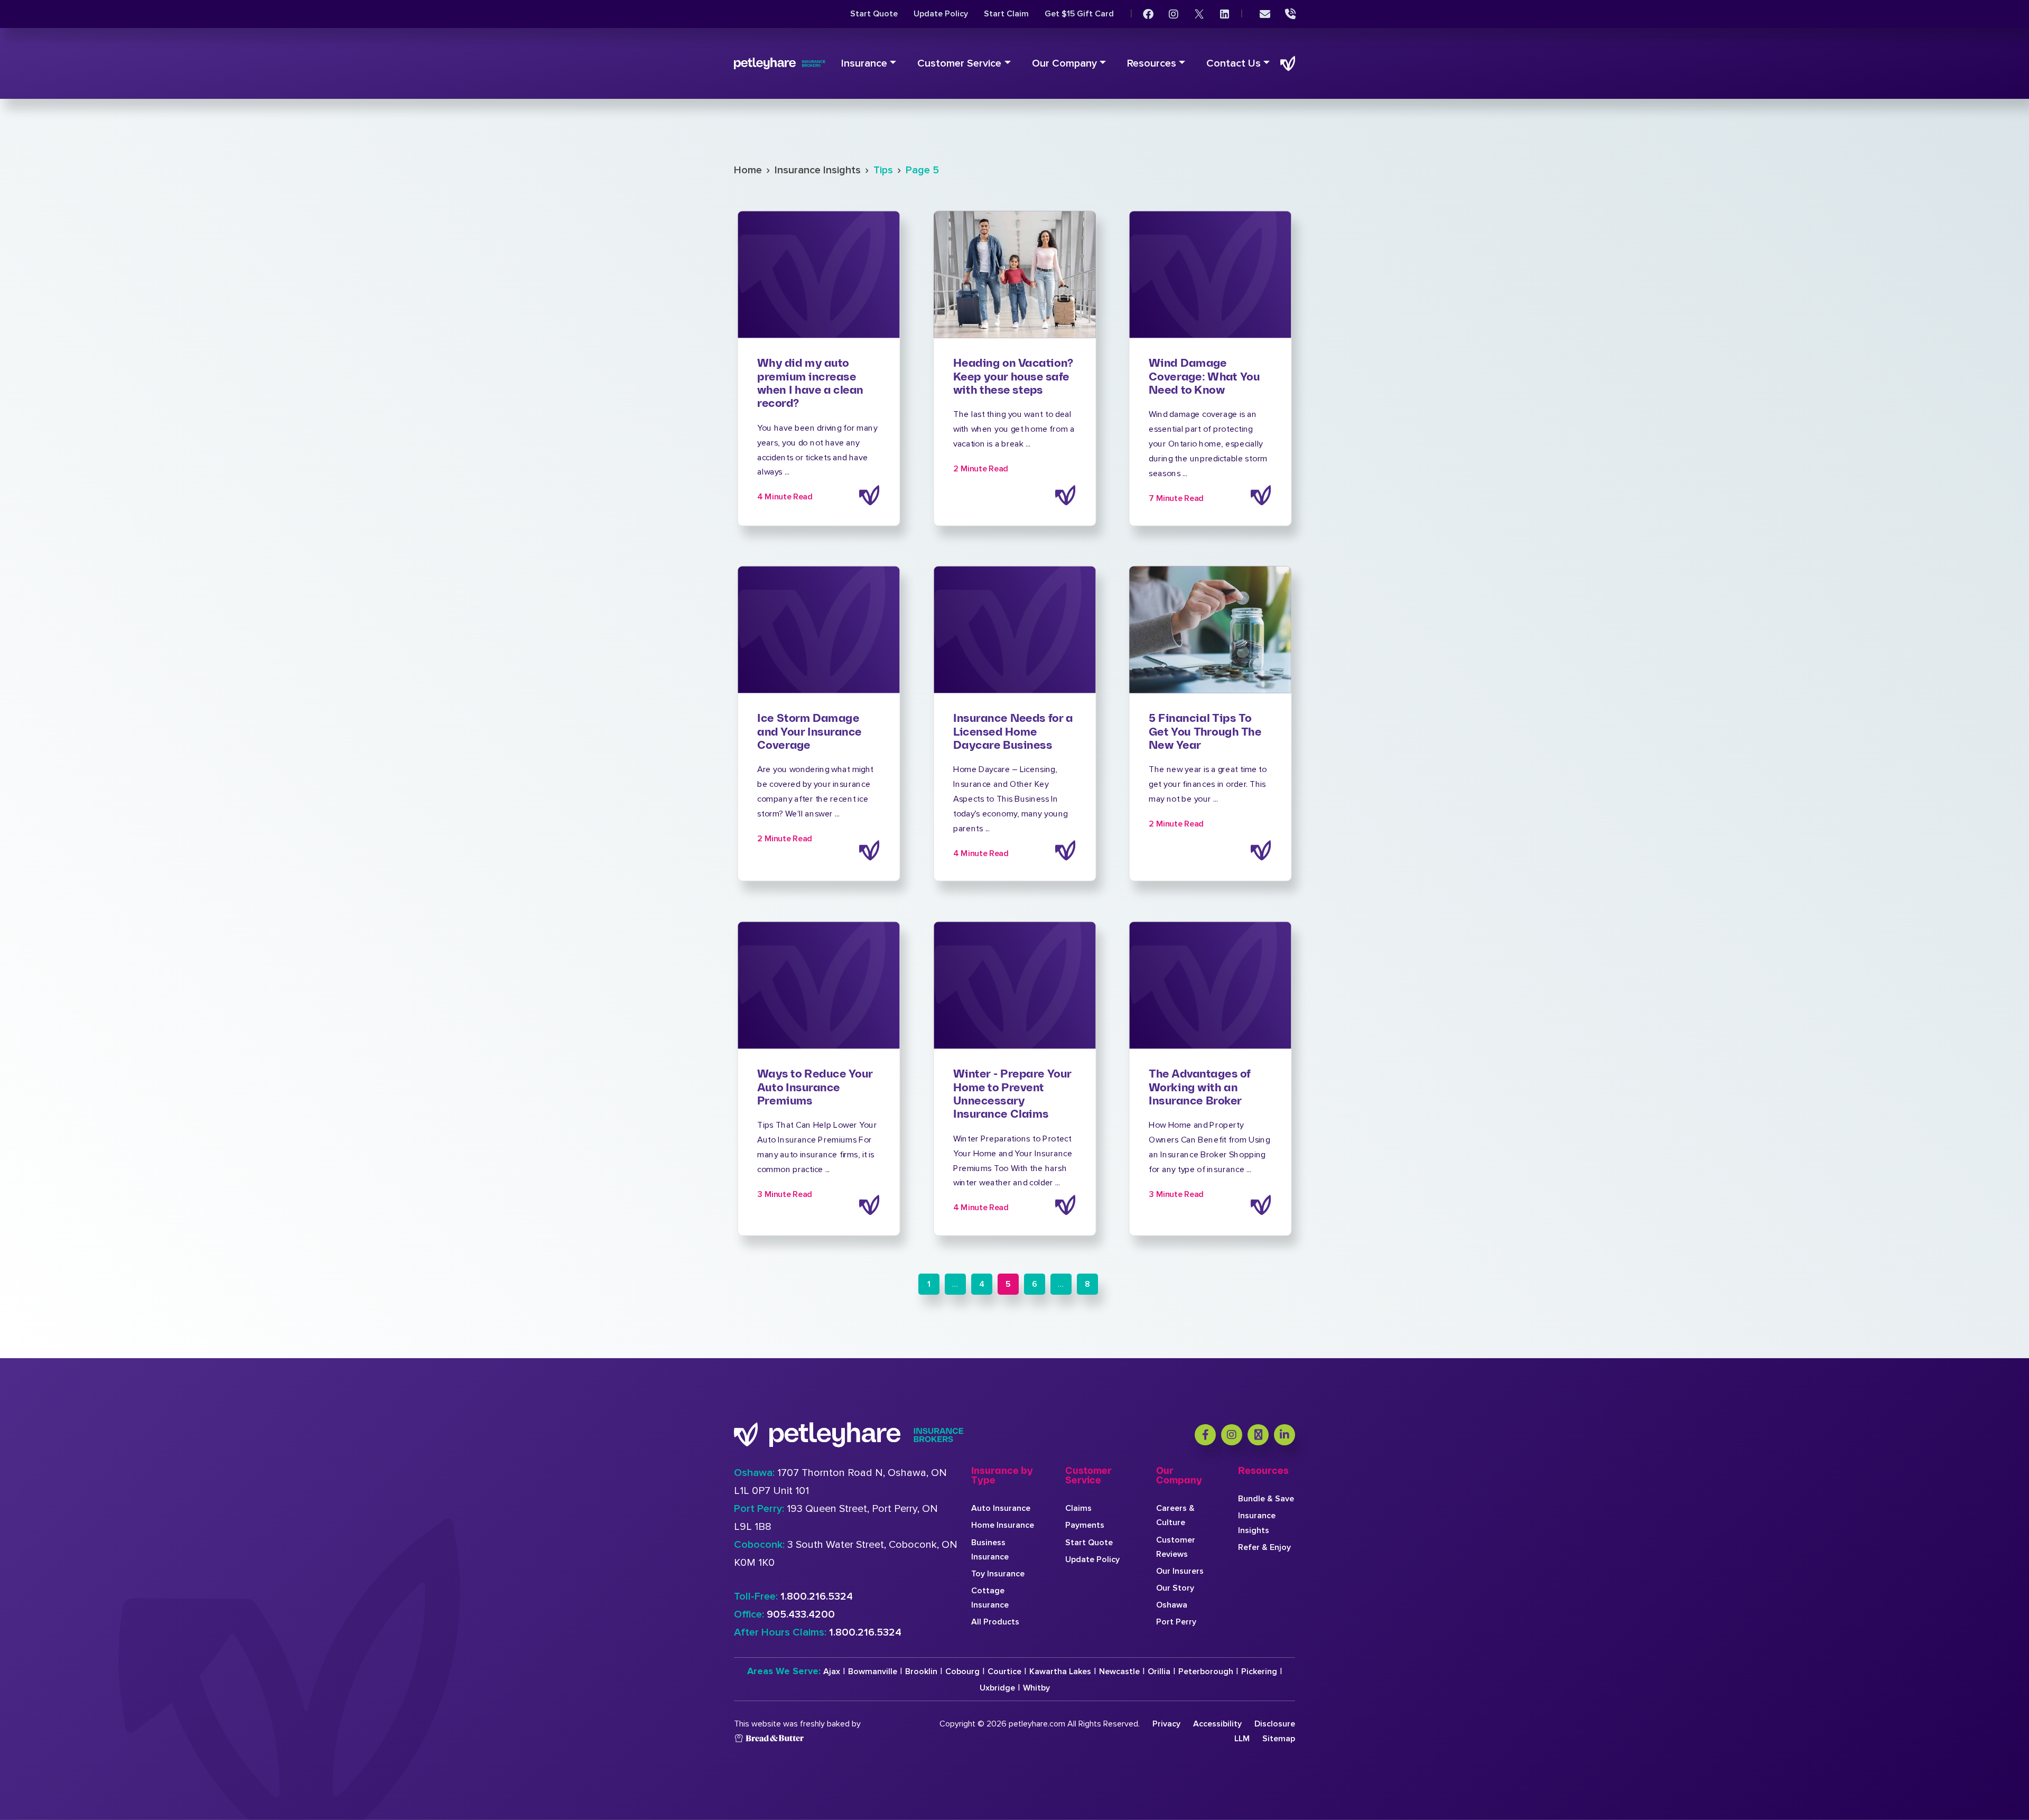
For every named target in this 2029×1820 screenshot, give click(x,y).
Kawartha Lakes (1060, 1672)
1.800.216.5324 (817, 1596)
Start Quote (874, 14)
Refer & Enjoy (1264, 1547)
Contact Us (1234, 63)
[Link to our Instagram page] (1174, 14)
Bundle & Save (1266, 1499)
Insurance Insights (818, 170)
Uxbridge (997, 1688)
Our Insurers (1180, 1571)
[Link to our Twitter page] (1199, 14)
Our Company (1064, 63)
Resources (1152, 63)
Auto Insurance (1001, 1508)
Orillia (1159, 1672)
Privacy (1166, 1724)
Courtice (1004, 1672)
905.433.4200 (801, 1614)
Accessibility (1217, 1724)
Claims (1078, 1508)
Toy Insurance (998, 1574)
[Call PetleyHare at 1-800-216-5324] (1290, 14)
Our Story (1175, 1588)
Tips (883, 170)
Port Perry (1176, 1622)
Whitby (1036, 1688)
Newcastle (1119, 1672)
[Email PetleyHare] (1265, 14)
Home (748, 170)
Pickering (1259, 1672)
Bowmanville (873, 1672)
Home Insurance (1003, 1525)
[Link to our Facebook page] (1148, 14)
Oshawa (1172, 1605)
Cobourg (962, 1672)
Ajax (832, 1672)
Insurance (864, 63)
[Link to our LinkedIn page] (1224, 14)
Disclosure (1275, 1724)
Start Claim (1006, 14)
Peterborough (1206, 1672)
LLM (1242, 1739)
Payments (1085, 1525)
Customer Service (959, 63)
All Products (995, 1622)
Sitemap (1279, 1739)
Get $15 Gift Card (1079, 14)
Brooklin (921, 1672)
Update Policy (941, 14)
